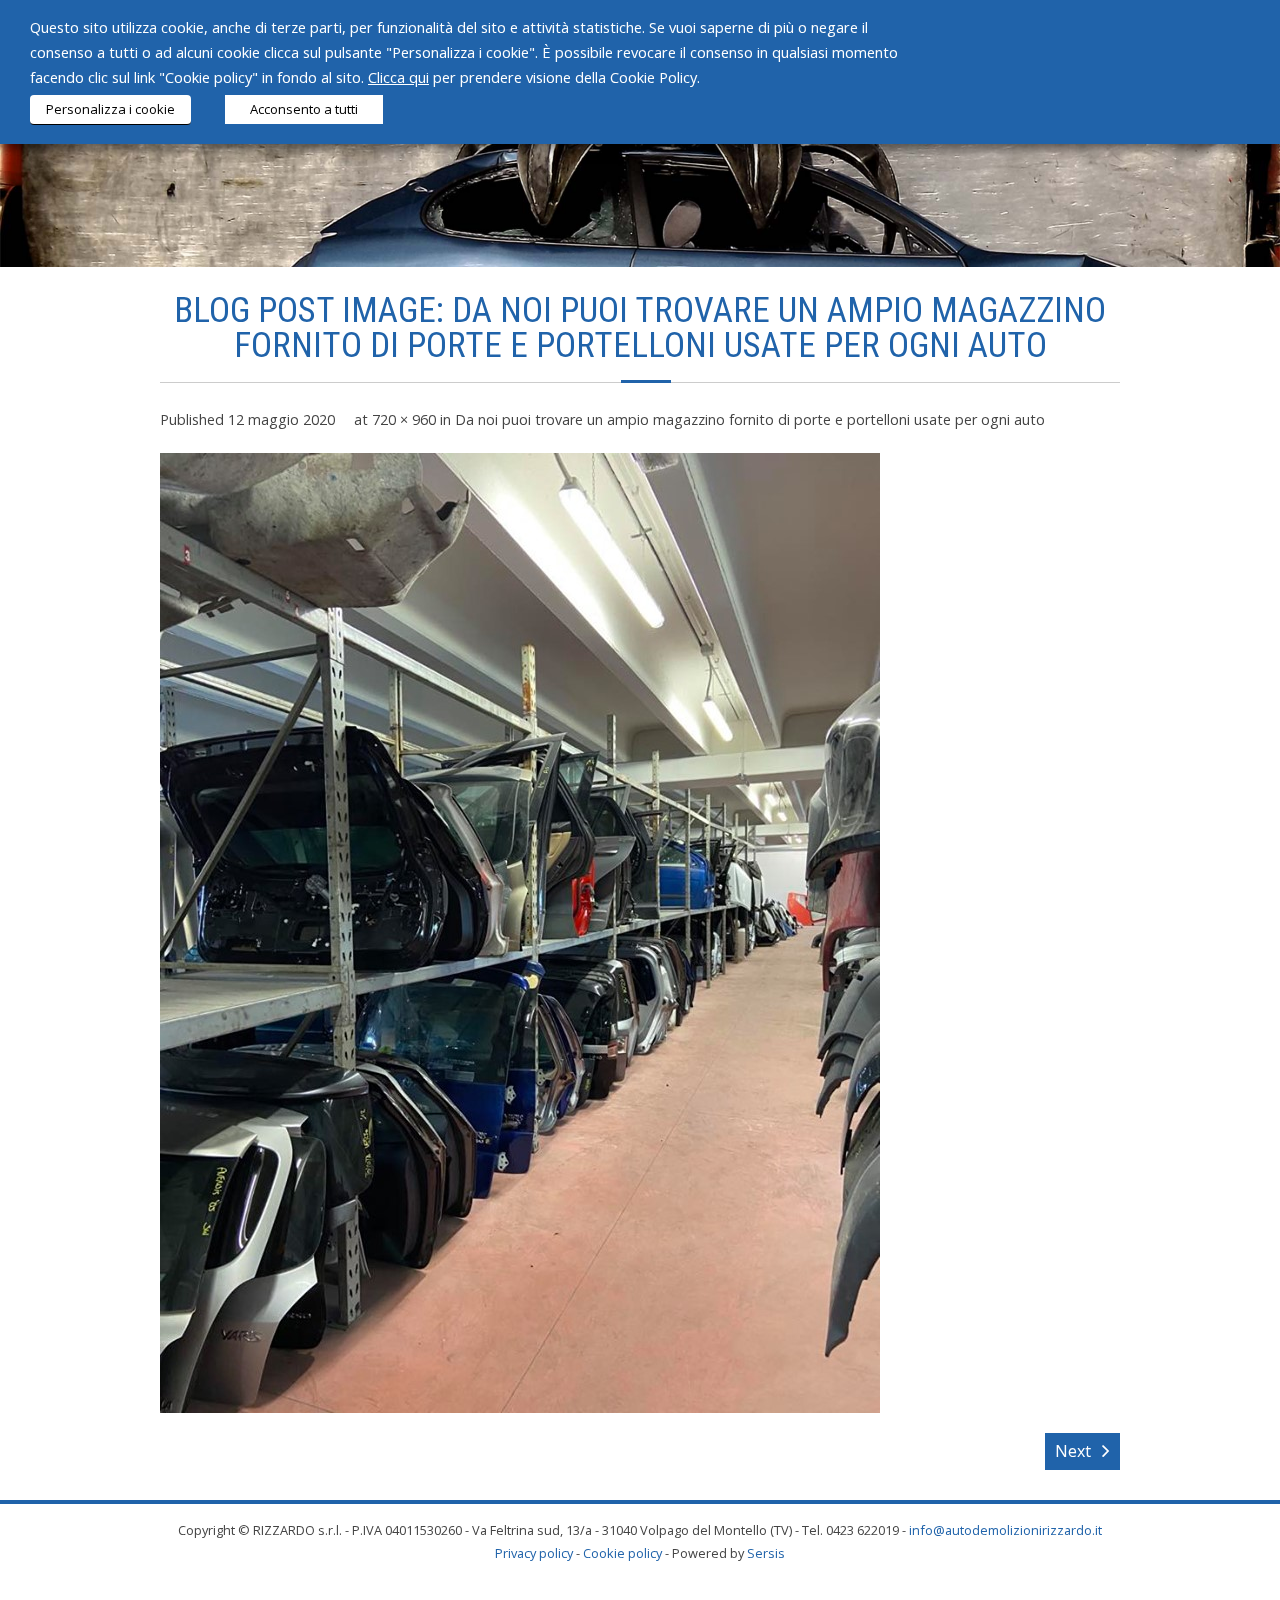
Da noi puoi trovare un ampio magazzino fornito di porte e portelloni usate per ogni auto (750, 419)
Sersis (766, 1553)
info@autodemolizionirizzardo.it (1005, 1530)
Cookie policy (622, 1553)
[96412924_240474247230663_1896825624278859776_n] (520, 933)
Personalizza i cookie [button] (110, 109)
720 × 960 (404, 419)
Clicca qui (398, 77)
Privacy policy (534, 1553)
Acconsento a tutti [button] (304, 109)
